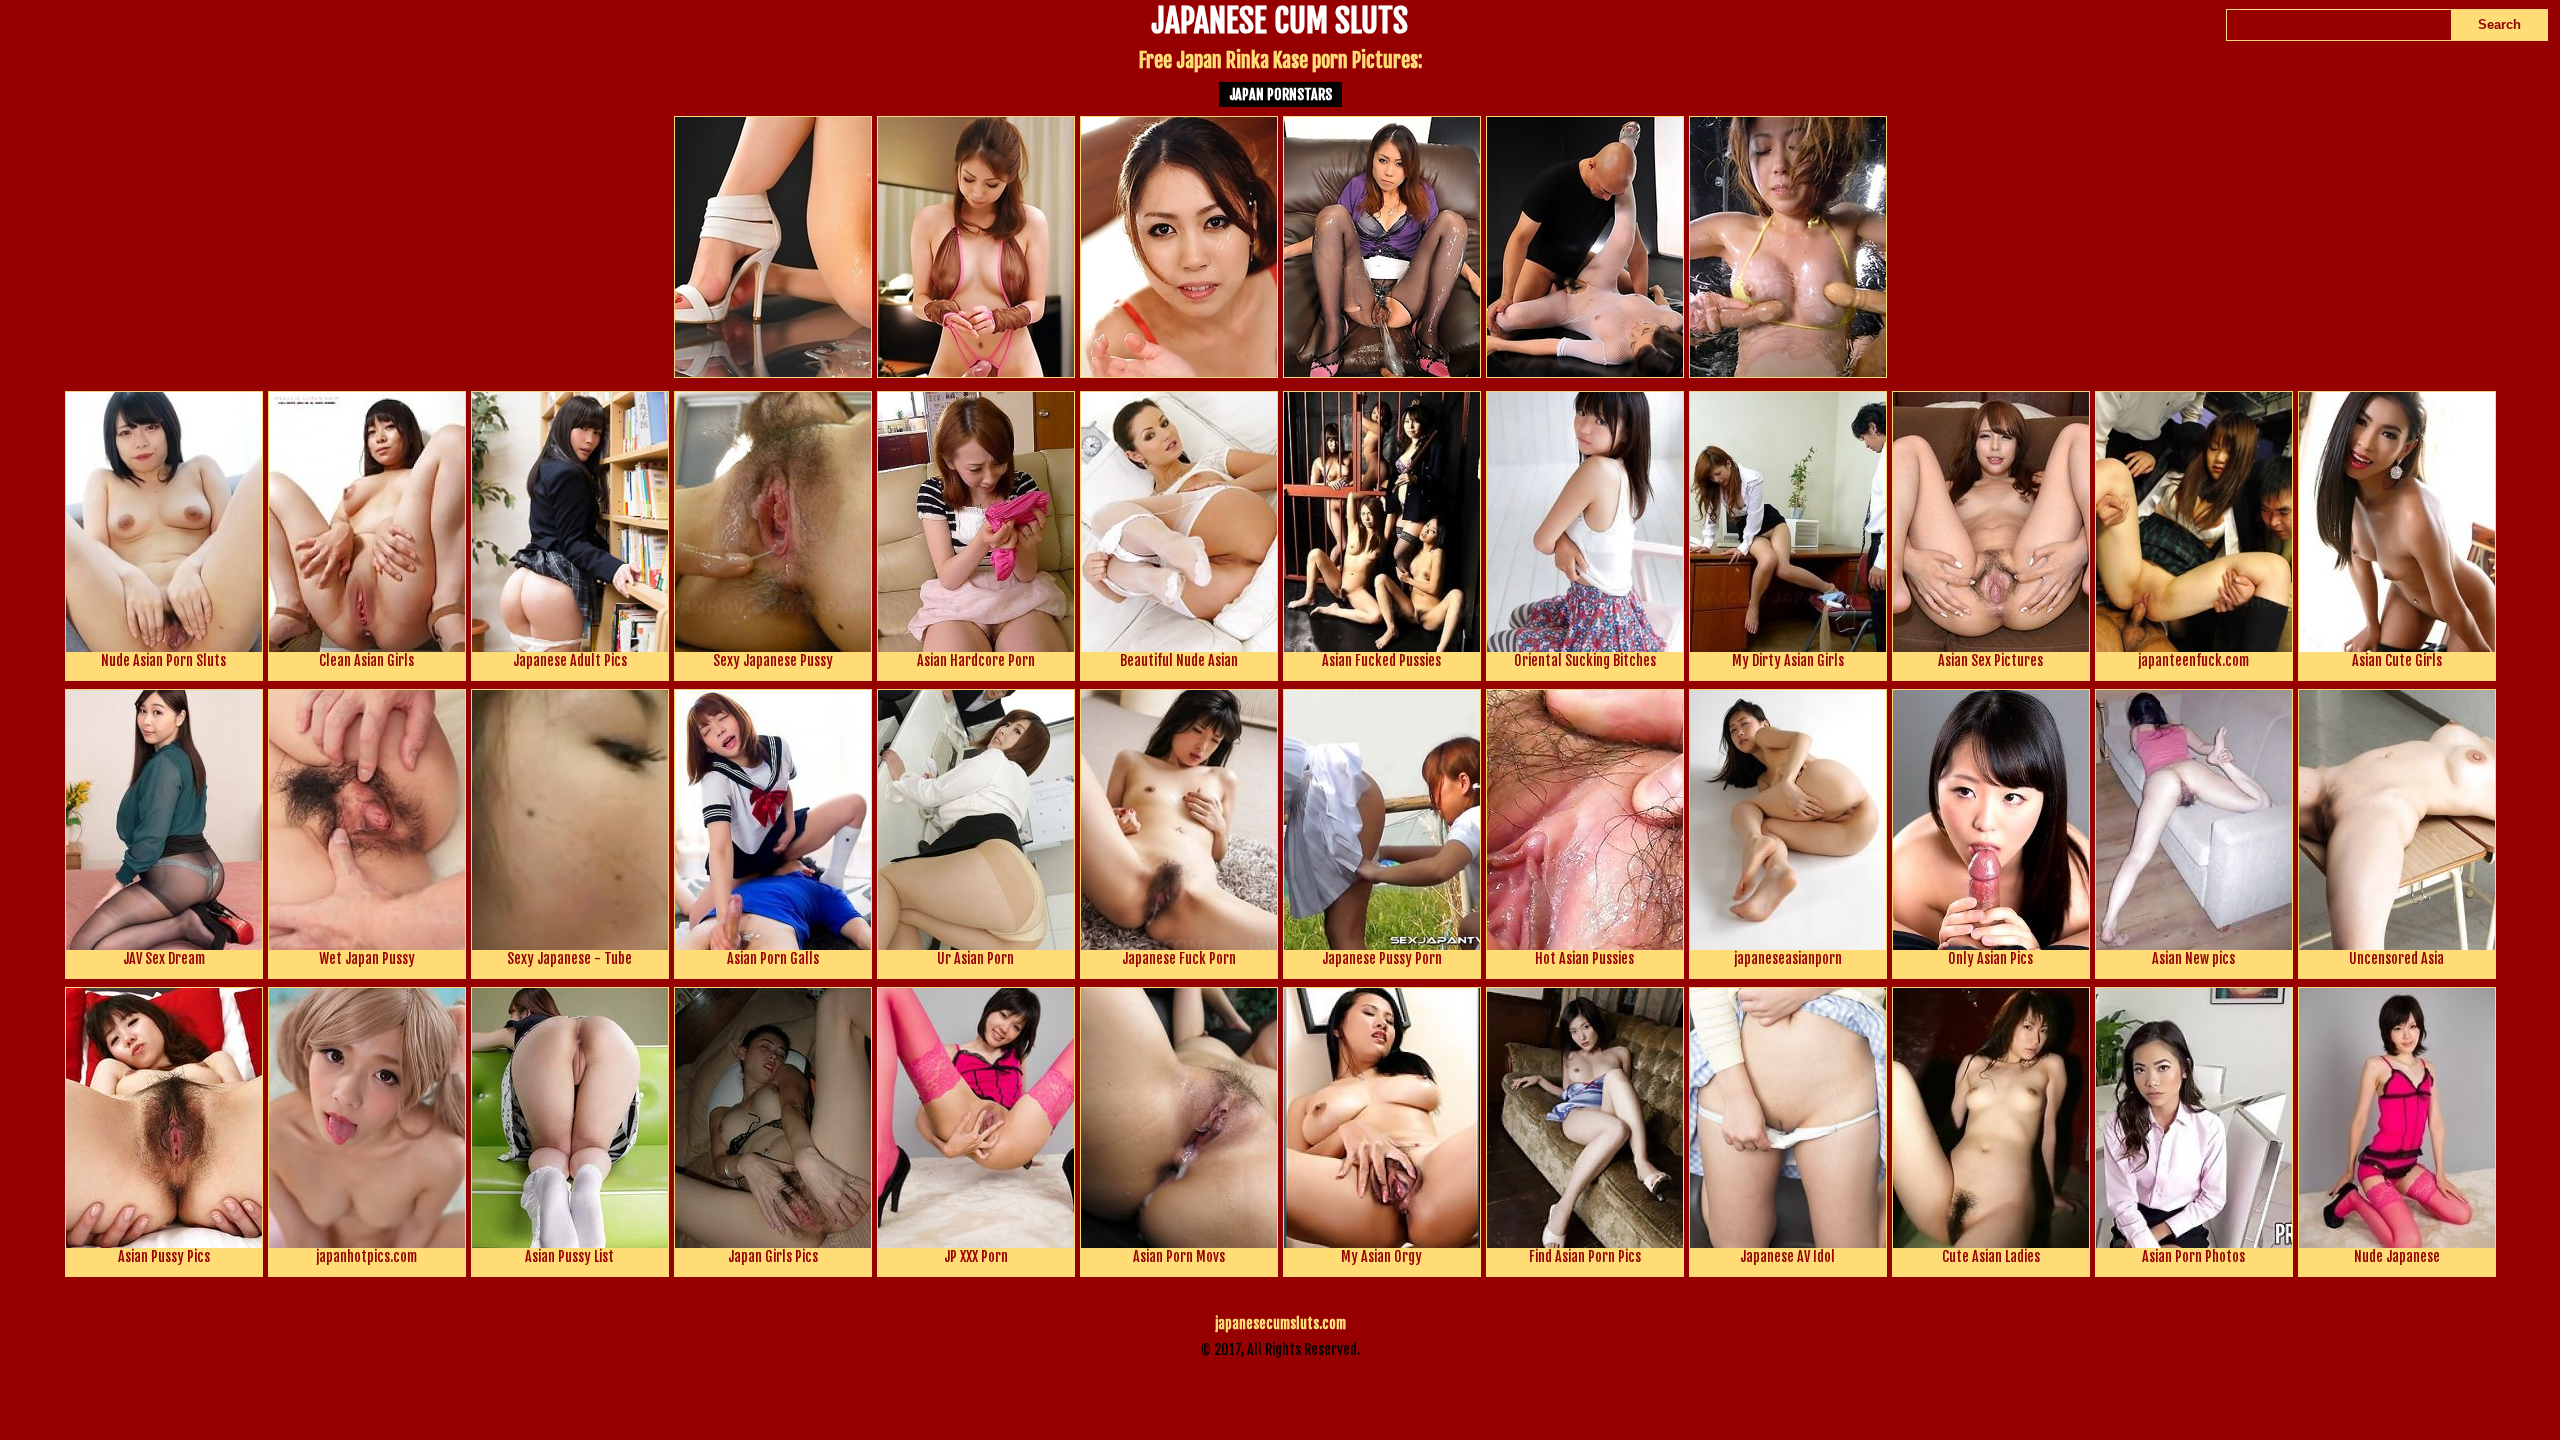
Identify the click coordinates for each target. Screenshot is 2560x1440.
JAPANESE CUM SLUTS (1279, 23)
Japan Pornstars (1280, 94)
